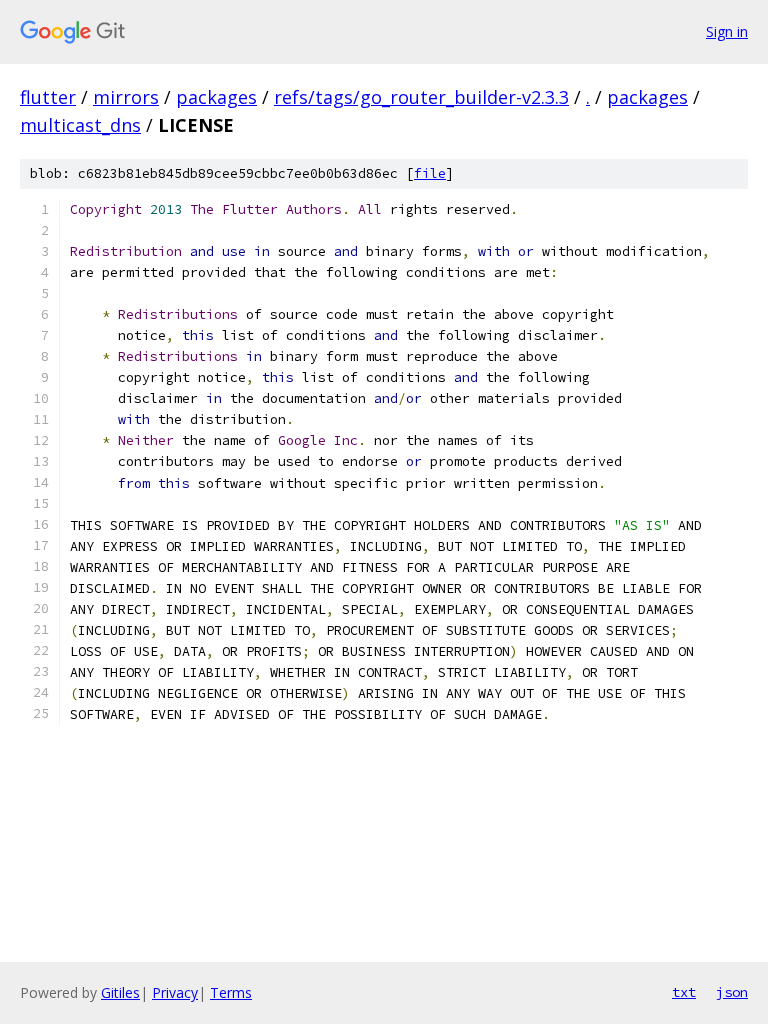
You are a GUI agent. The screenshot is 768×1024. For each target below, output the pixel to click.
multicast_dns (80, 125)
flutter (48, 97)
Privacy (175, 992)
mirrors (126, 97)
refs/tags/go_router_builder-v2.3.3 (421, 97)
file (430, 173)
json (732, 992)
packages (216, 97)
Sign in (727, 31)
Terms (231, 992)
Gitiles (120, 992)
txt (684, 992)
